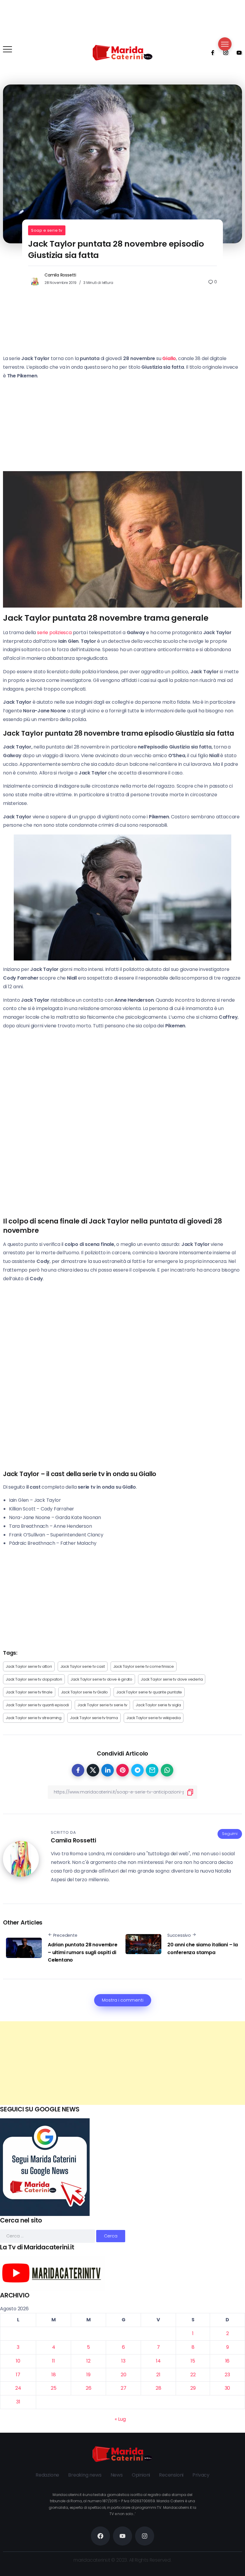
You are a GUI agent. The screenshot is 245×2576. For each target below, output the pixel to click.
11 (53, 2361)
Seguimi (230, 1834)
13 (123, 2361)
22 (193, 2375)
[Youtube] (237, 53)
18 (54, 2375)
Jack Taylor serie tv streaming (34, 1718)
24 (18, 2388)
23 (227, 2375)
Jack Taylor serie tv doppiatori (34, 1679)
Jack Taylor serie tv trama (94, 1718)
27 (124, 2388)
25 (54, 2388)
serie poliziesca (54, 633)
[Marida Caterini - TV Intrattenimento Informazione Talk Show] (122, 52)
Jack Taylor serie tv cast (83, 1666)
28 (159, 2388)
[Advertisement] (122, 2063)
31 (18, 2402)
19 (88, 2375)
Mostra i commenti (123, 2000)
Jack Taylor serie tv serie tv (102, 1705)
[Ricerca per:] (48, 2236)
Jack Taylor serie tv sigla (158, 1705)
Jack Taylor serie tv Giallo (85, 1692)
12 (88, 2361)
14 (158, 2361)
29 (193, 2388)
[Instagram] (224, 53)
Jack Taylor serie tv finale (29, 1692)
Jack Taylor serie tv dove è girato (101, 1679)
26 (89, 2388)
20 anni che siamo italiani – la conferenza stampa (203, 1949)
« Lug (120, 2419)
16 (228, 2361)
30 (228, 2388)
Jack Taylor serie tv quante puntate (149, 1692)
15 (193, 2361)
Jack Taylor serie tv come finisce (144, 1666)
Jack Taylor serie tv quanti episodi (37, 1705)
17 (18, 2375)
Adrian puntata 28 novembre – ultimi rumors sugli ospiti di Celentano (83, 1952)
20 (124, 2375)
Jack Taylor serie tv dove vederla (172, 1679)
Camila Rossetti (60, 275)
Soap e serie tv (47, 230)
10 (18, 2361)
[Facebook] (211, 53)
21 (158, 2375)
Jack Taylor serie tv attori (29, 1666)
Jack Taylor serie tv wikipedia (154, 1718)
